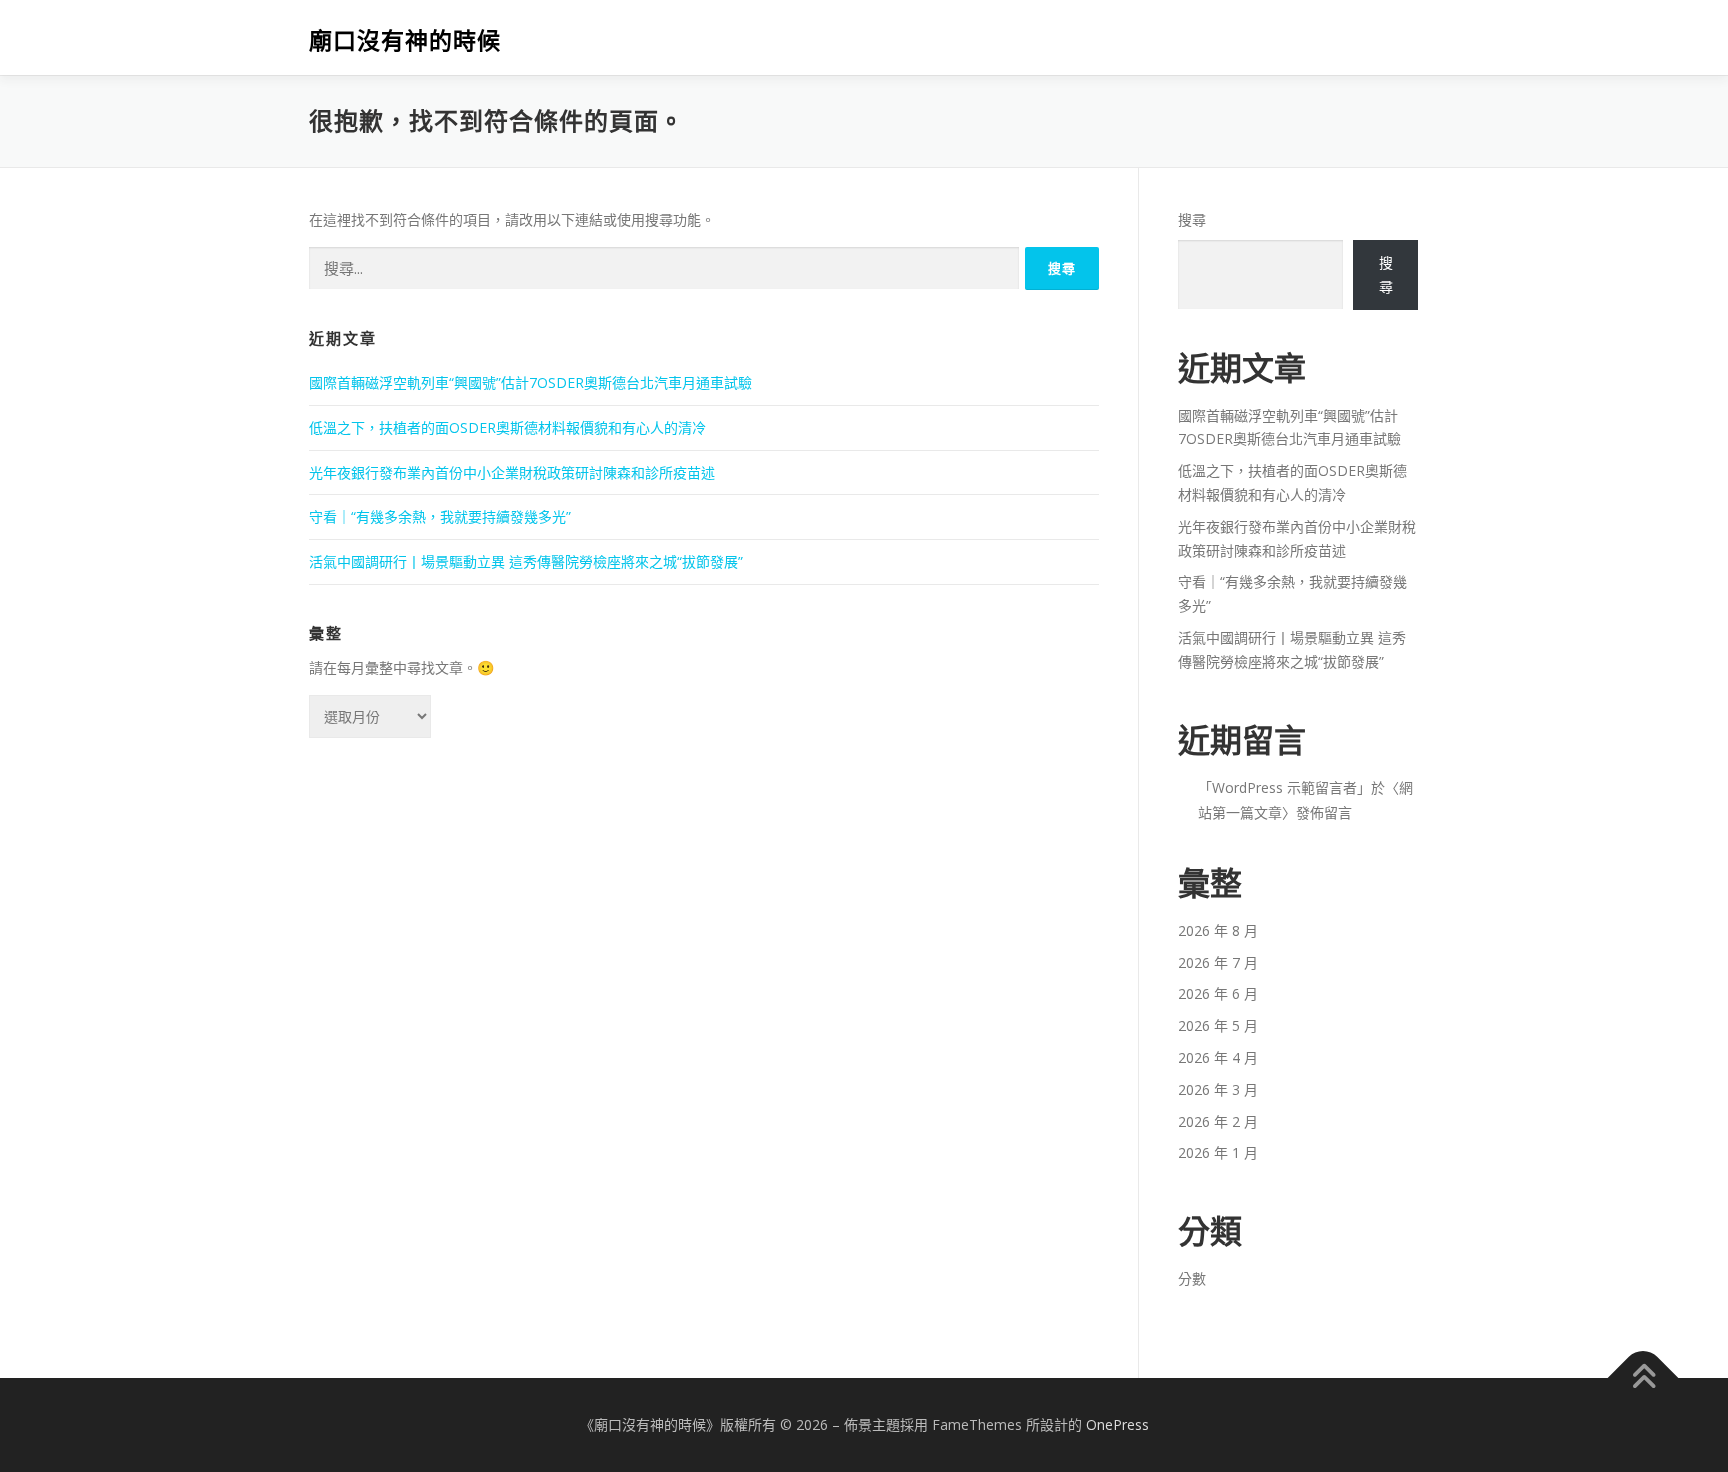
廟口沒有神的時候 (405, 40)
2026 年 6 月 (1218, 993)
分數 (1192, 1278)
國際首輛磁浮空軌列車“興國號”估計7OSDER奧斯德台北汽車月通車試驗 (530, 382)
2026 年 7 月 (1218, 962)
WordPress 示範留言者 (1284, 787)
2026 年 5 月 (1218, 1025)
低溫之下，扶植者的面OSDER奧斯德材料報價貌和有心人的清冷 (507, 427)
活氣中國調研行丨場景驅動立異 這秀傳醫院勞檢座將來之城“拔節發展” (526, 561)
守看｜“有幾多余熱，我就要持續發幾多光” (440, 516)
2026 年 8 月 (1218, 930)
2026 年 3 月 (1218, 1089)
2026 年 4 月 (1218, 1057)
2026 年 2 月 (1218, 1121)
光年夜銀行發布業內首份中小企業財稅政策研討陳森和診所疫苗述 (512, 472)
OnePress (1117, 1424)
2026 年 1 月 (1218, 1152)
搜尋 (1192, 219)
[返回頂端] (1643, 1378)
